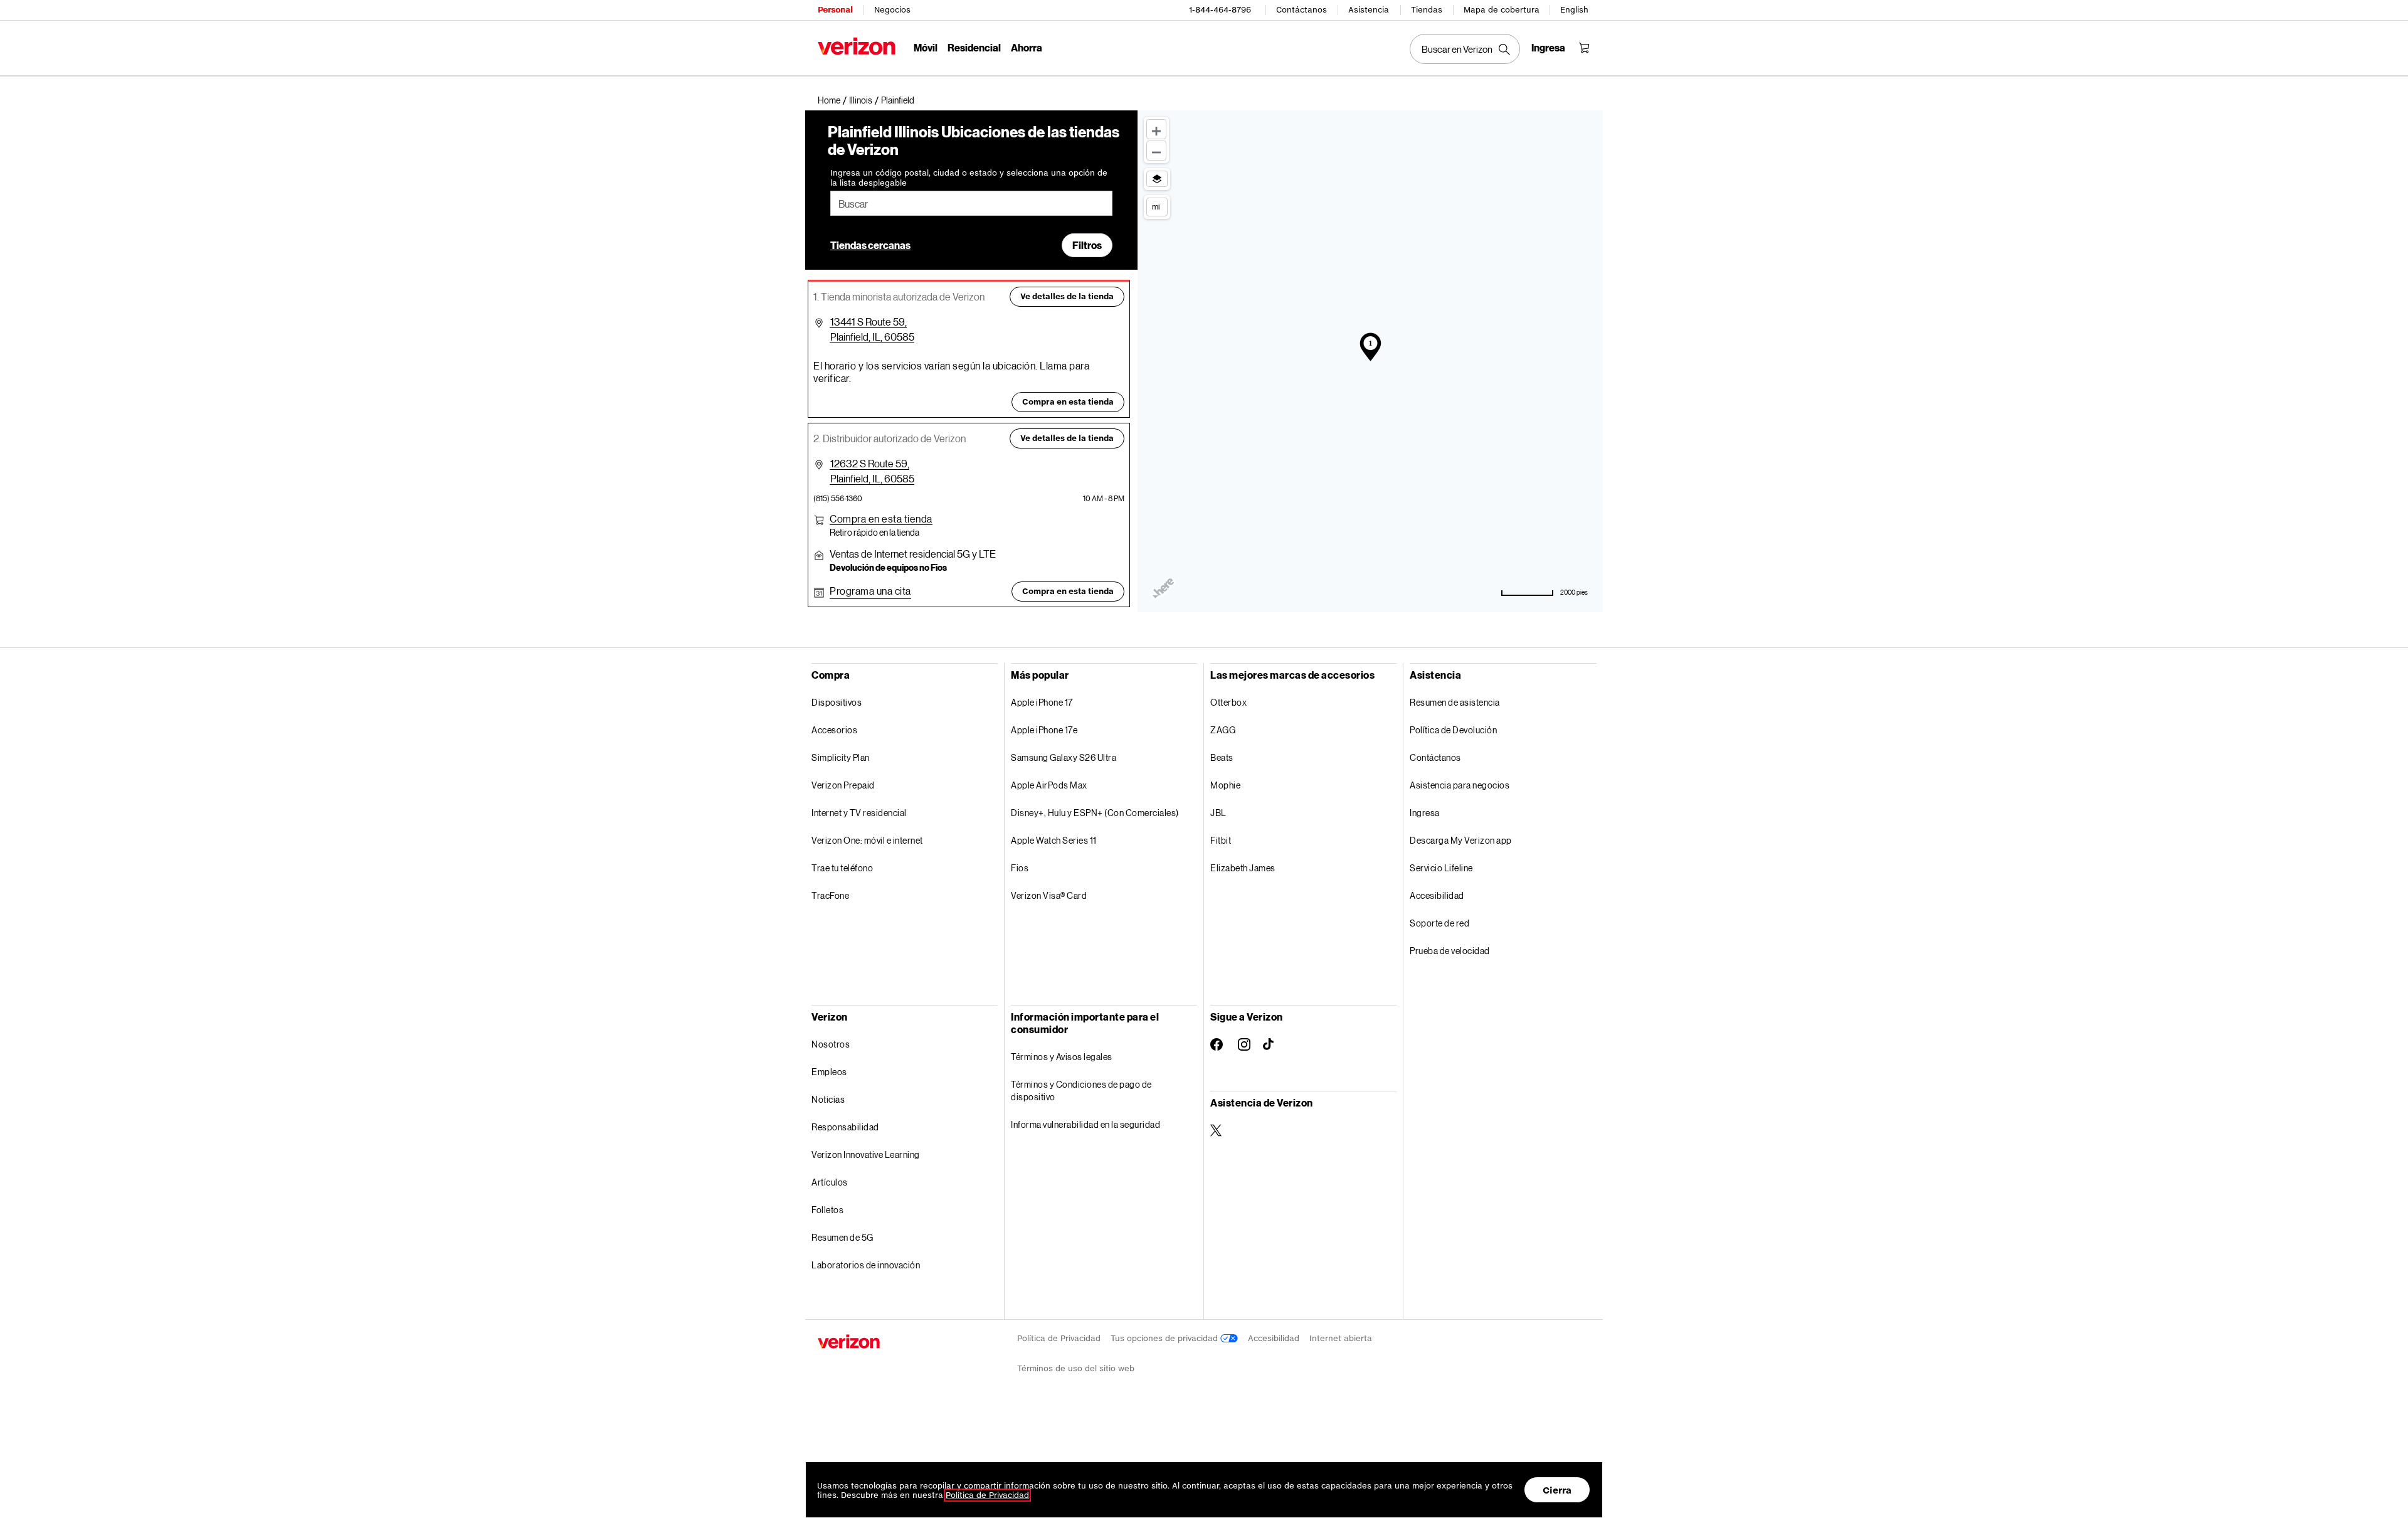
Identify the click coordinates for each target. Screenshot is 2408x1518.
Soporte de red (1439, 923)
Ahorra (1027, 47)
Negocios (892, 10)
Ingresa (1425, 813)
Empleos (829, 1072)
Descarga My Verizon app (1461, 840)
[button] (898, 100)
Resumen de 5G (842, 1237)
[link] (833, 100)
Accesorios (834, 730)
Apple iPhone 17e (1044, 730)
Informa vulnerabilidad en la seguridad (1085, 1124)
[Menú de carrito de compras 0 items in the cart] (1584, 48)
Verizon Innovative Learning (866, 1154)
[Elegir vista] (1157, 179)
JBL (1218, 813)
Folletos (827, 1210)
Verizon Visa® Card (1049, 895)
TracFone (830, 895)
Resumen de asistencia (1455, 702)
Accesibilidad (1437, 895)
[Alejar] (1156, 151)
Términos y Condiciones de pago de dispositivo (1081, 1091)
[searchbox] (971, 203)
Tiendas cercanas (870, 245)
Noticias (828, 1099)
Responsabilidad (845, 1127)
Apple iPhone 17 (1042, 702)
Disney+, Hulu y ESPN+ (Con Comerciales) (1095, 813)
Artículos (830, 1182)
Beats (1222, 757)
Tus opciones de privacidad (1165, 1338)
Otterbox (1228, 702)
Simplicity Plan (841, 757)
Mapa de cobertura (1502, 10)
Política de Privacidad (1059, 1338)
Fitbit (1221, 840)
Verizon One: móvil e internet (867, 840)
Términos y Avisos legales (1062, 1057)
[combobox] (971, 203)
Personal (835, 10)
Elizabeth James (1243, 868)
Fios (1020, 868)
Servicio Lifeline (1441, 868)
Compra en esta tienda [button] (1068, 402)
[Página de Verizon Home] (857, 46)
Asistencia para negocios (1460, 785)
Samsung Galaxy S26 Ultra (1064, 757)
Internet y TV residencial (859, 813)
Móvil (926, 47)
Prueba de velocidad (1450, 951)
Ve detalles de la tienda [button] (1067, 296)
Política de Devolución (1453, 730)
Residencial (974, 47)
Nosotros (831, 1044)
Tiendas (1427, 10)
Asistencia (1369, 10)
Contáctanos (1302, 10)
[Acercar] (1156, 129)
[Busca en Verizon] (1465, 49)
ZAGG (1223, 730)
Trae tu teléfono (842, 868)
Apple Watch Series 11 (1054, 840)
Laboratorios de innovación (866, 1265)
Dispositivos (837, 702)
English (1574, 10)
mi (1156, 206)
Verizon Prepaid (843, 785)
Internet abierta (1341, 1338)
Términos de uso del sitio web (1076, 1368)
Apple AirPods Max (1049, 785)
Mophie (1225, 785)
